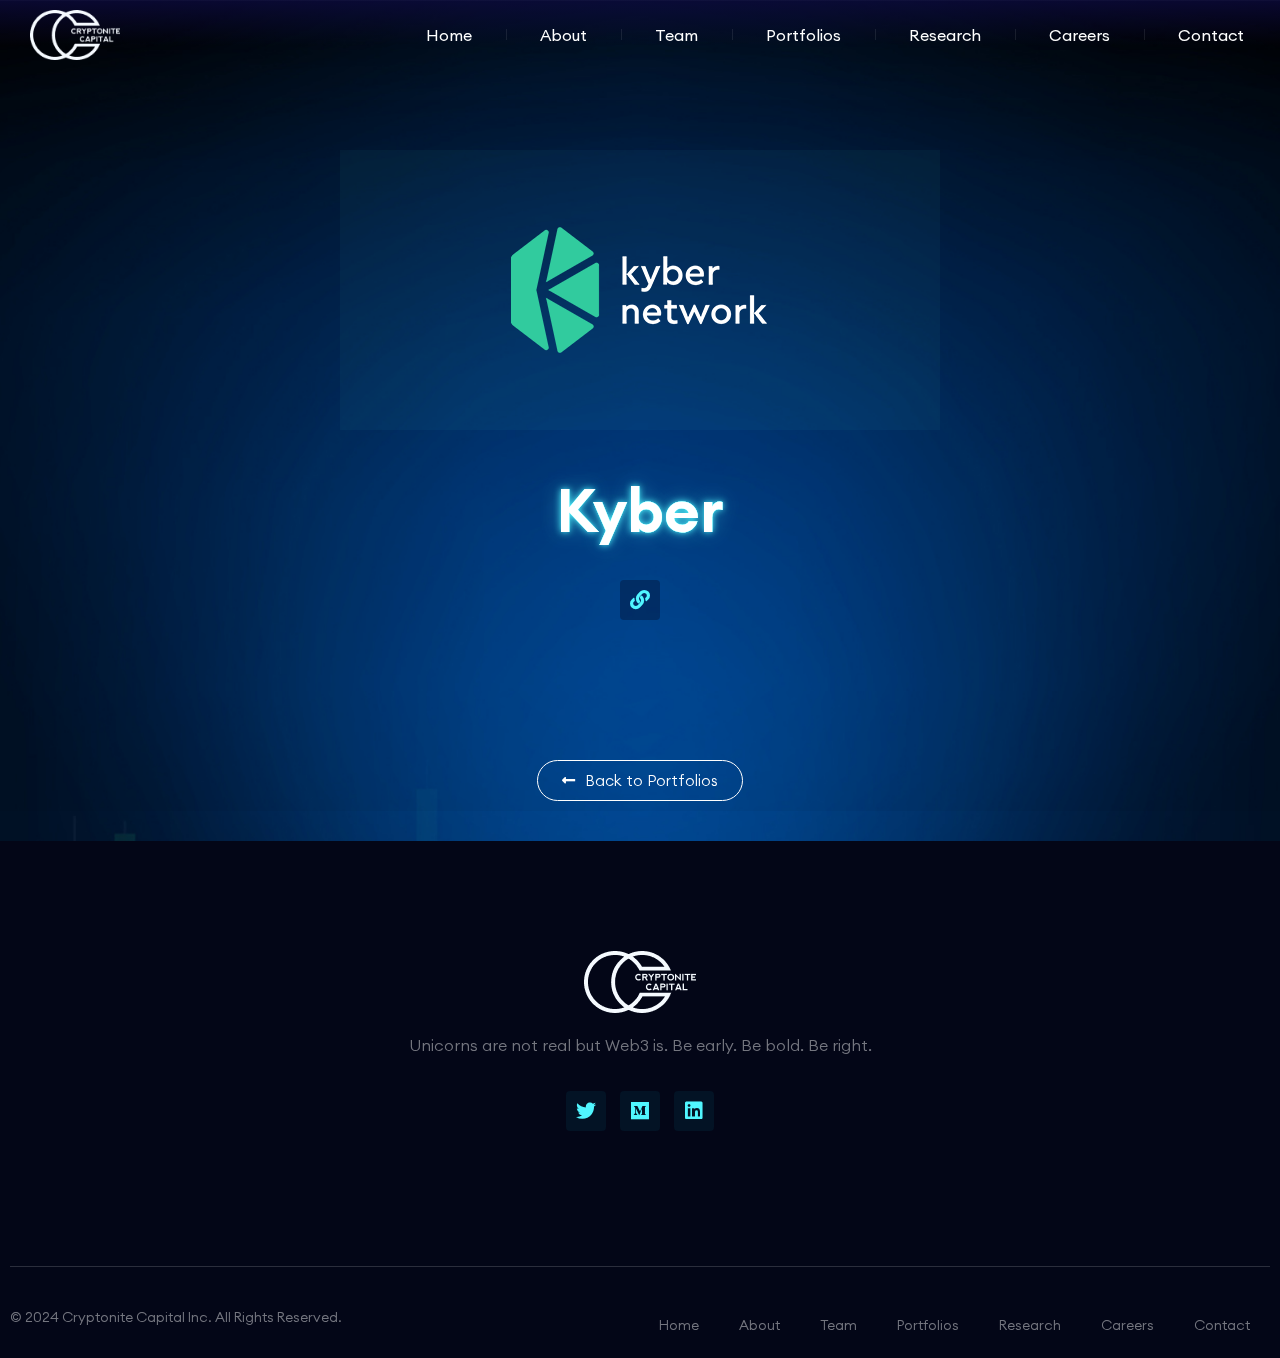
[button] (640, 780)
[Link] (640, 600)
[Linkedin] (694, 1111)
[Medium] (640, 1111)
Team (676, 35)
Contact (1211, 35)
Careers (1079, 35)
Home (449, 35)
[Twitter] (586, 1111)
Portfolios (803, 35)
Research (945, 35)
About (563, 35)
